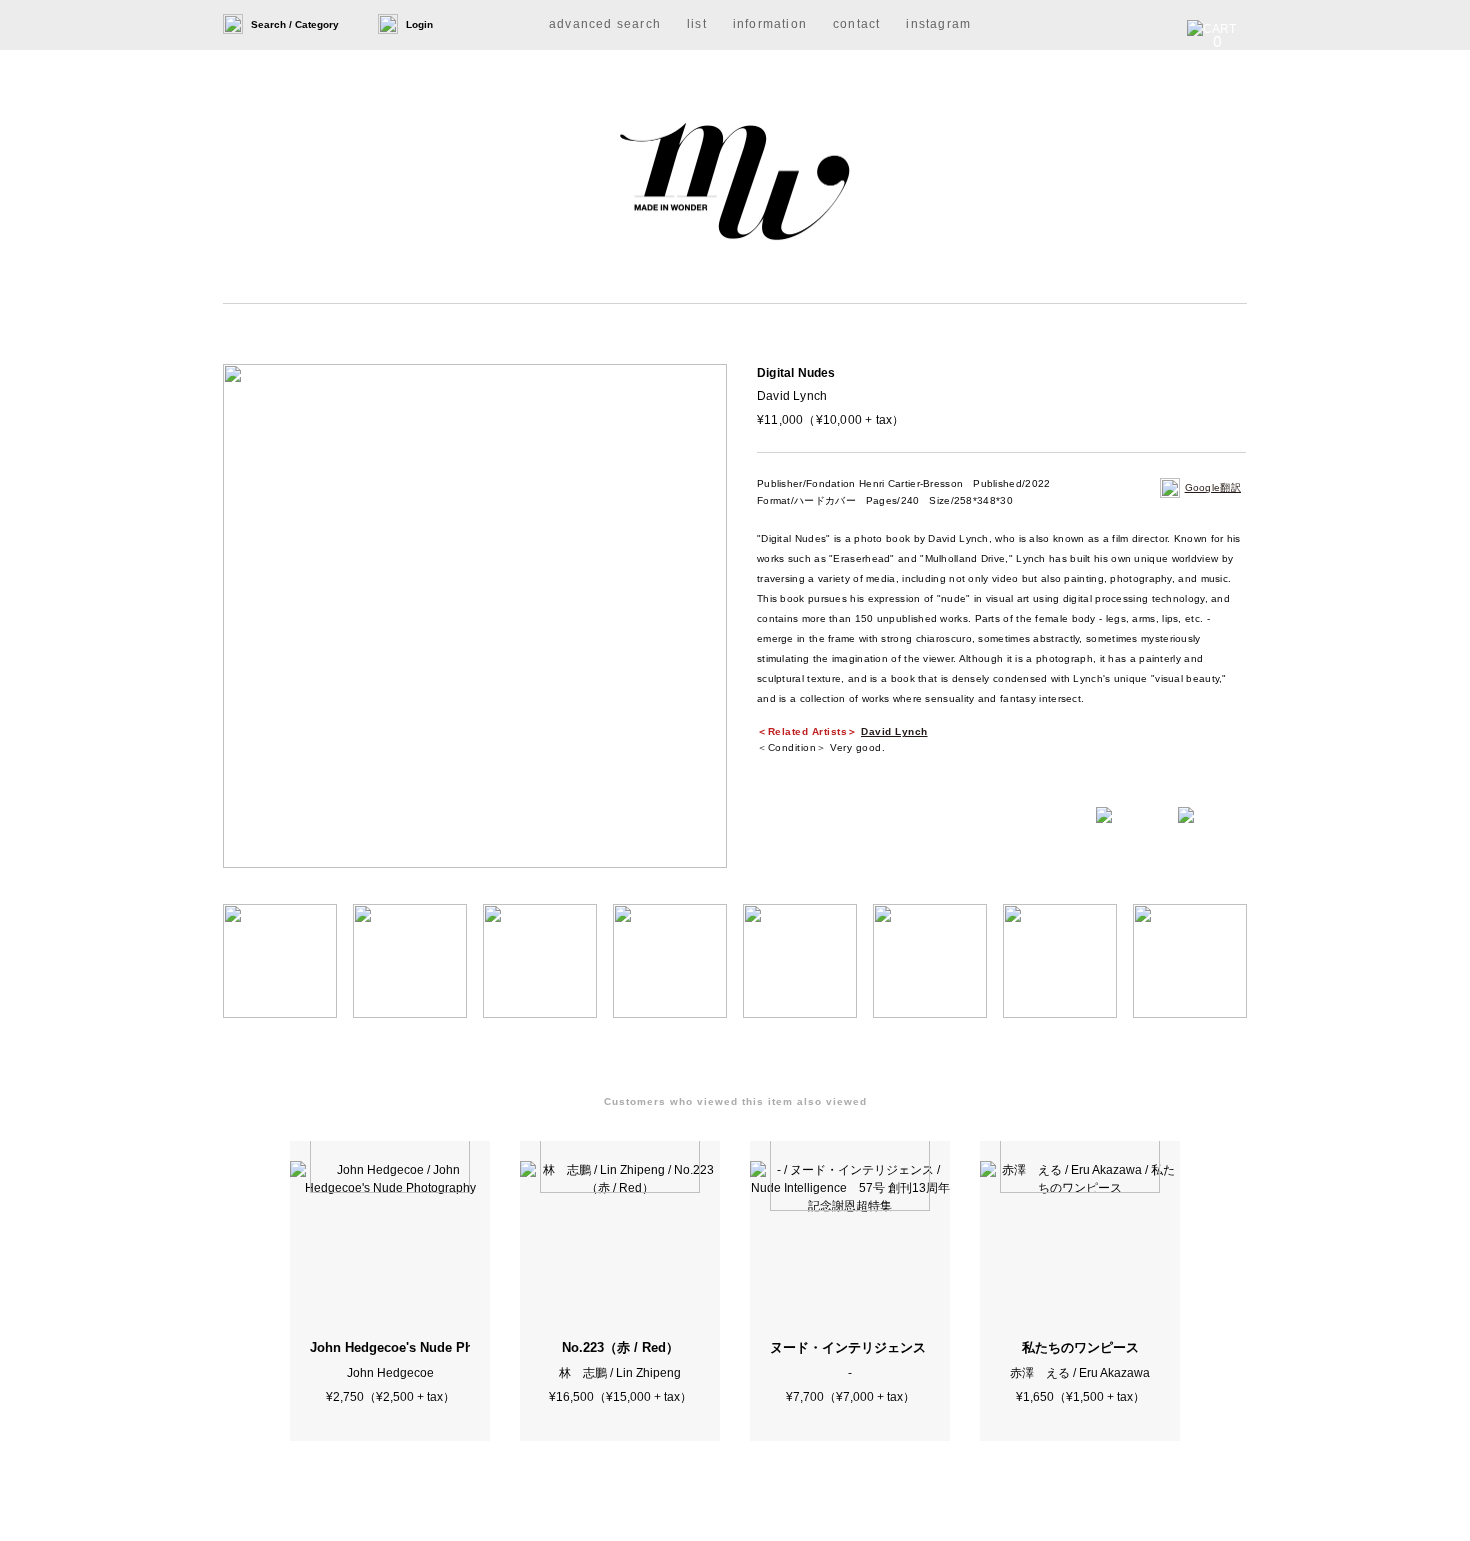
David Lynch (894, 731)
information (770, 24)
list (697, 24)
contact (856, 24)
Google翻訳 (1213, 487)
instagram (938, 24)
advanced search (605, 24)
